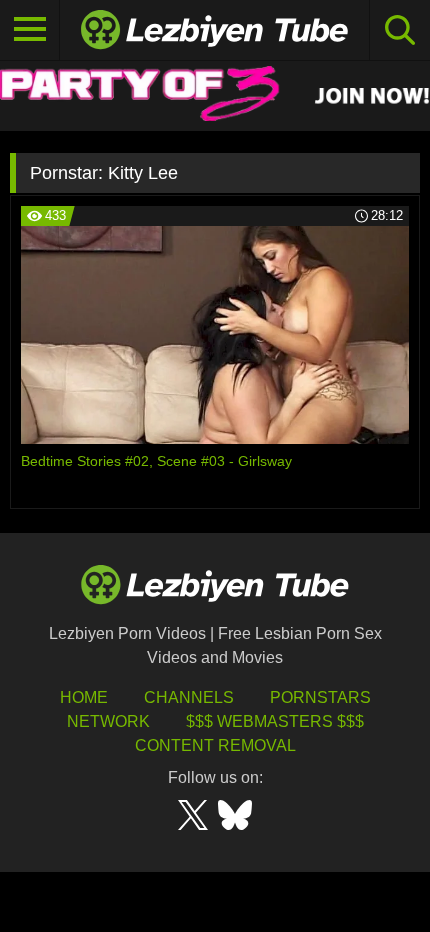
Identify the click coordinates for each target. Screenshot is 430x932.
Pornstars (320, 697)
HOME (84, 697)
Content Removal (215, 745)
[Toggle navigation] (30, 30)
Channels (189, 697)
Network (108, 721)
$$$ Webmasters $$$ (275, 721)
